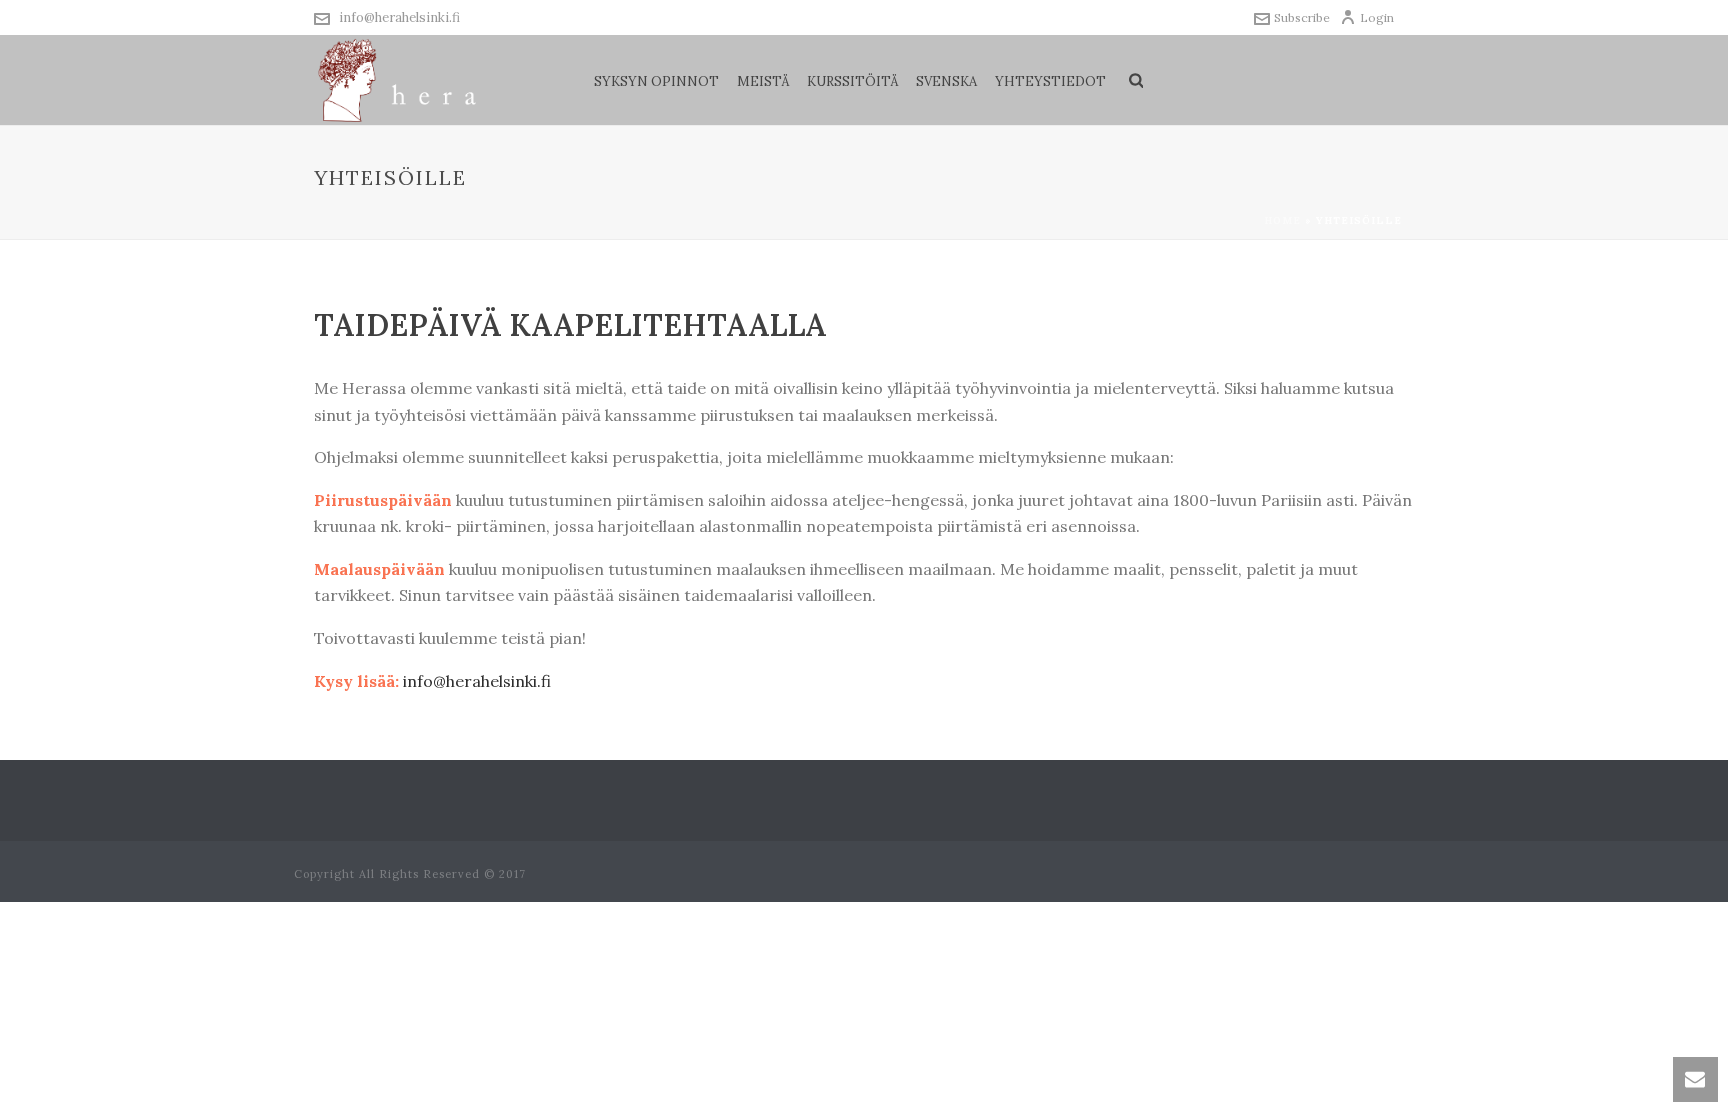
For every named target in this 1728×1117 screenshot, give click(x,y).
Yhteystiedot (1050, 81)
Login (1377, 17)
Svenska (946, 81)
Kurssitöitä (852, 81)
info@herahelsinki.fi (399, 17)
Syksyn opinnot (656, 81)
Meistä (763, 81)
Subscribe (1302, 17)
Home (1282, 220)
